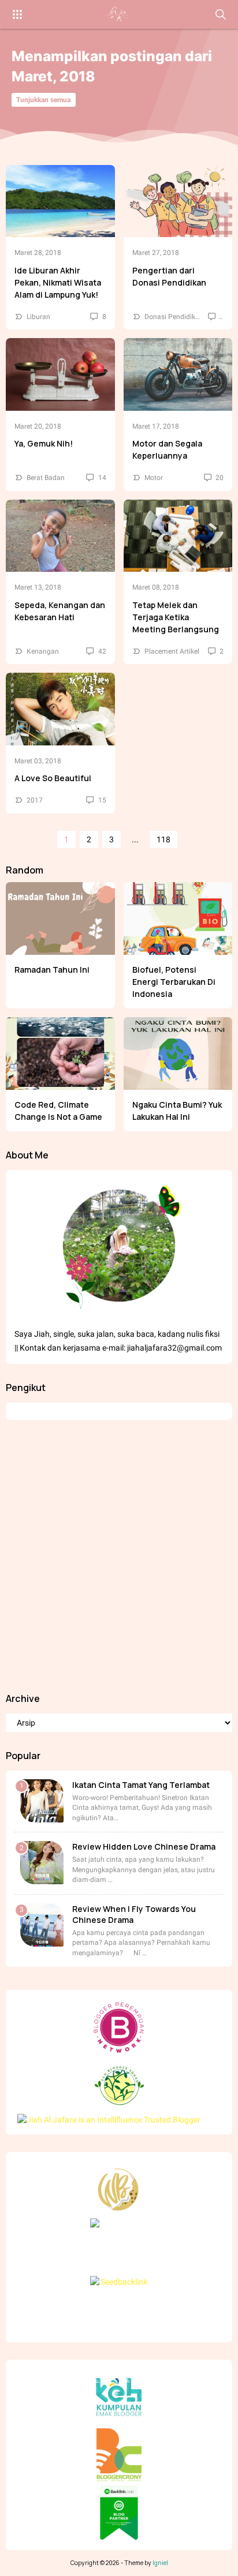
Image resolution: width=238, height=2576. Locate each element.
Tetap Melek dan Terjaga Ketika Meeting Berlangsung (176, 617)
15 (101, 800)
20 (219, 478)
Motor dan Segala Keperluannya (167, 449)
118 (163, 839)
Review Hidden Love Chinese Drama (144, 1846)
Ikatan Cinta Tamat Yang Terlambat (141, 1785)
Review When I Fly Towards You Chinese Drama (134, 1914)
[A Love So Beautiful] (60, 709)
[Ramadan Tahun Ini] (60, 918)
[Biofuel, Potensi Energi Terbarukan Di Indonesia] (178, 918)
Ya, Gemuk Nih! (44, 443)
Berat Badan (46, 478)
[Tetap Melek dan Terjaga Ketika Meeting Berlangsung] (178, 536)
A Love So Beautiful (53, 778)
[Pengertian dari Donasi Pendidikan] (178, 201)
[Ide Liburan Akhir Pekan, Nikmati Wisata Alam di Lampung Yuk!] (60, 201)
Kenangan (43, 651)
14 (101, 478)
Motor (154, 478)
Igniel (160, 2563)
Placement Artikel (172, 651)
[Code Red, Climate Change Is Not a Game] (60, 1053)
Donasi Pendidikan (174, 317)
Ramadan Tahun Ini (52, 970)
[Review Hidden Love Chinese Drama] (42, 1863)
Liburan (38, 317)
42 (101, 651)
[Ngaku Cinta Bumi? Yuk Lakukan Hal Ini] (178, 1053)
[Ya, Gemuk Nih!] (60, 374)
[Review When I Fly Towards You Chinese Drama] (42, 1925)
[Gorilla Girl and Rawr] (119, 14)
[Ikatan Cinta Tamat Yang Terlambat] (42, 1801)
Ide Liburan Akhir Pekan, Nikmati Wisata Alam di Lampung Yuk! (58, 282)
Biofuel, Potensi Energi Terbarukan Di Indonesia (174, 982)
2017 (35, 800)
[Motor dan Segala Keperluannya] (178, 374)
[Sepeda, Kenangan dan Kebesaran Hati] (60, 536)
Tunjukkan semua (43, 100)
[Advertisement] (119, 1556)
